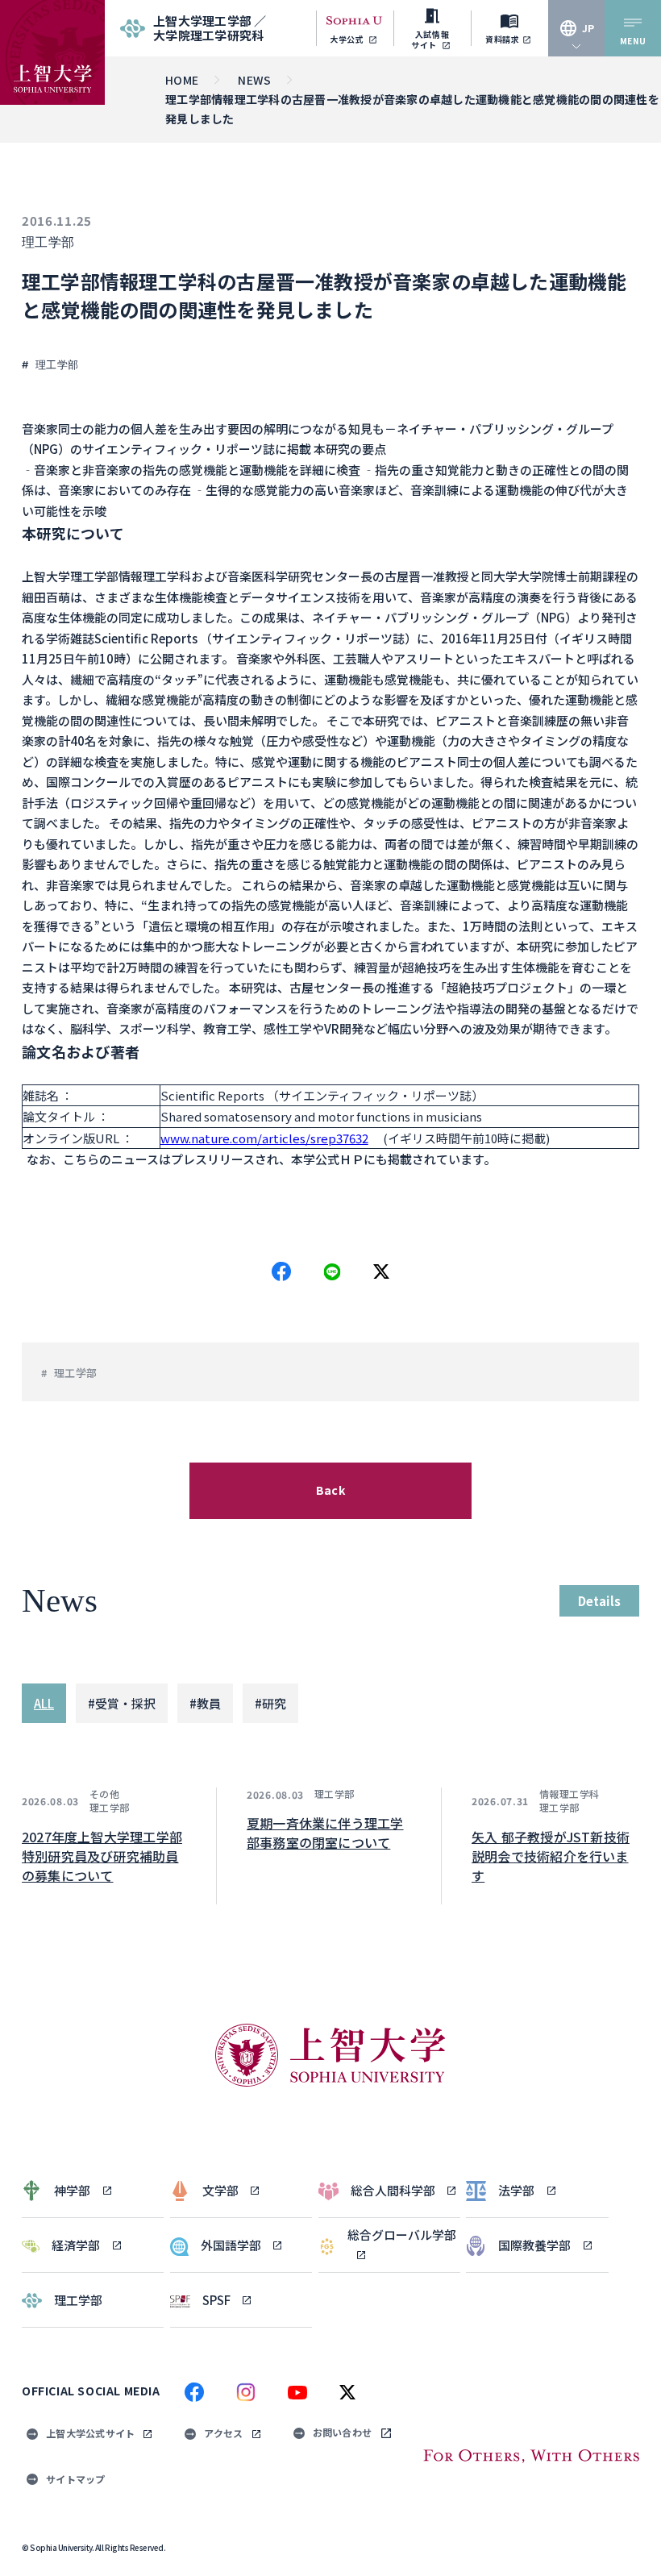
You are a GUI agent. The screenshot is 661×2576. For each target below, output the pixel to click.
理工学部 (48, 242)
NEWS (254, 80)
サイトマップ (76, 2479)
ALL (44, 1703)
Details (599, 1601)
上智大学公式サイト (90, 2433)
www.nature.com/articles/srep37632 (264, 1138)
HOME (182, 80)
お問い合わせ (343, 2432)
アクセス (223, 2433)
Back (330, 1490)
